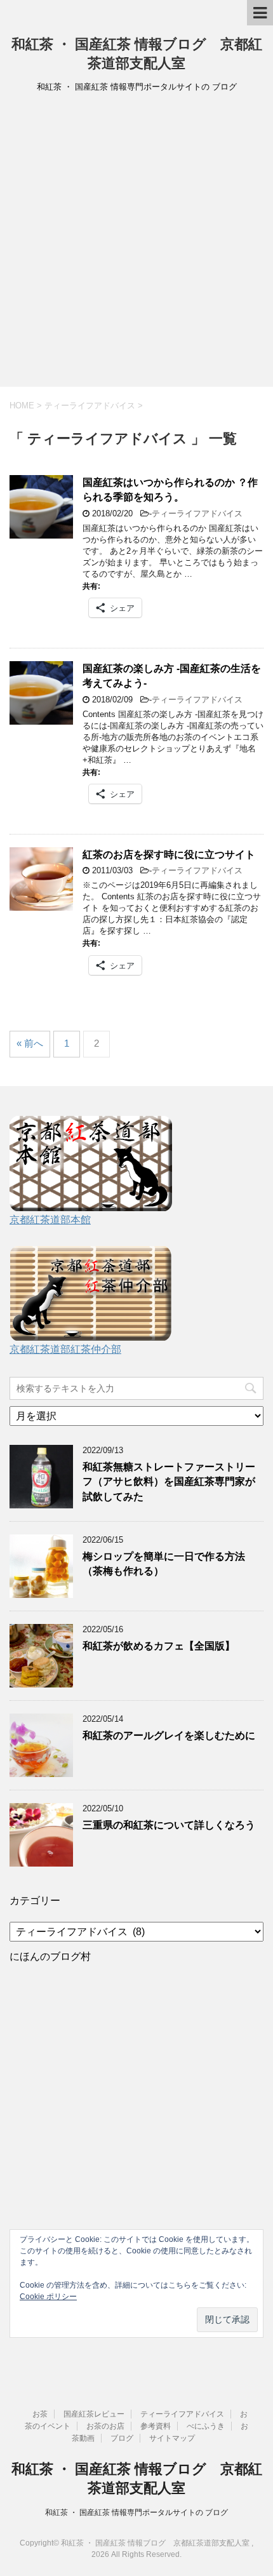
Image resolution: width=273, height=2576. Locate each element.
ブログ (122, 2438)
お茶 (40, 2414)
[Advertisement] (136, 244)
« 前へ (30, 1043)
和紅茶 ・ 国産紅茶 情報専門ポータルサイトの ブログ (136, 2512)
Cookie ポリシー (48, 2297)
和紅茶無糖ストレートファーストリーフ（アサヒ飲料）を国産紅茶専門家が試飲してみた (169, 1482)
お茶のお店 (105, 2426)
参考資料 (156, 2426)
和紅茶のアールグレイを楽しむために (169, 1735)
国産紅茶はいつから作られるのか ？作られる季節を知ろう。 (170, 490)
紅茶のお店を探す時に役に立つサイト (169, 855)
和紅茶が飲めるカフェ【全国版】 (159, 1646)
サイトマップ (172, 2438)
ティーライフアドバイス (197, 513)
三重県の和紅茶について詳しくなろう (169, 1825)
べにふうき (206, 2426)
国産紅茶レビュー (94, 2414)
